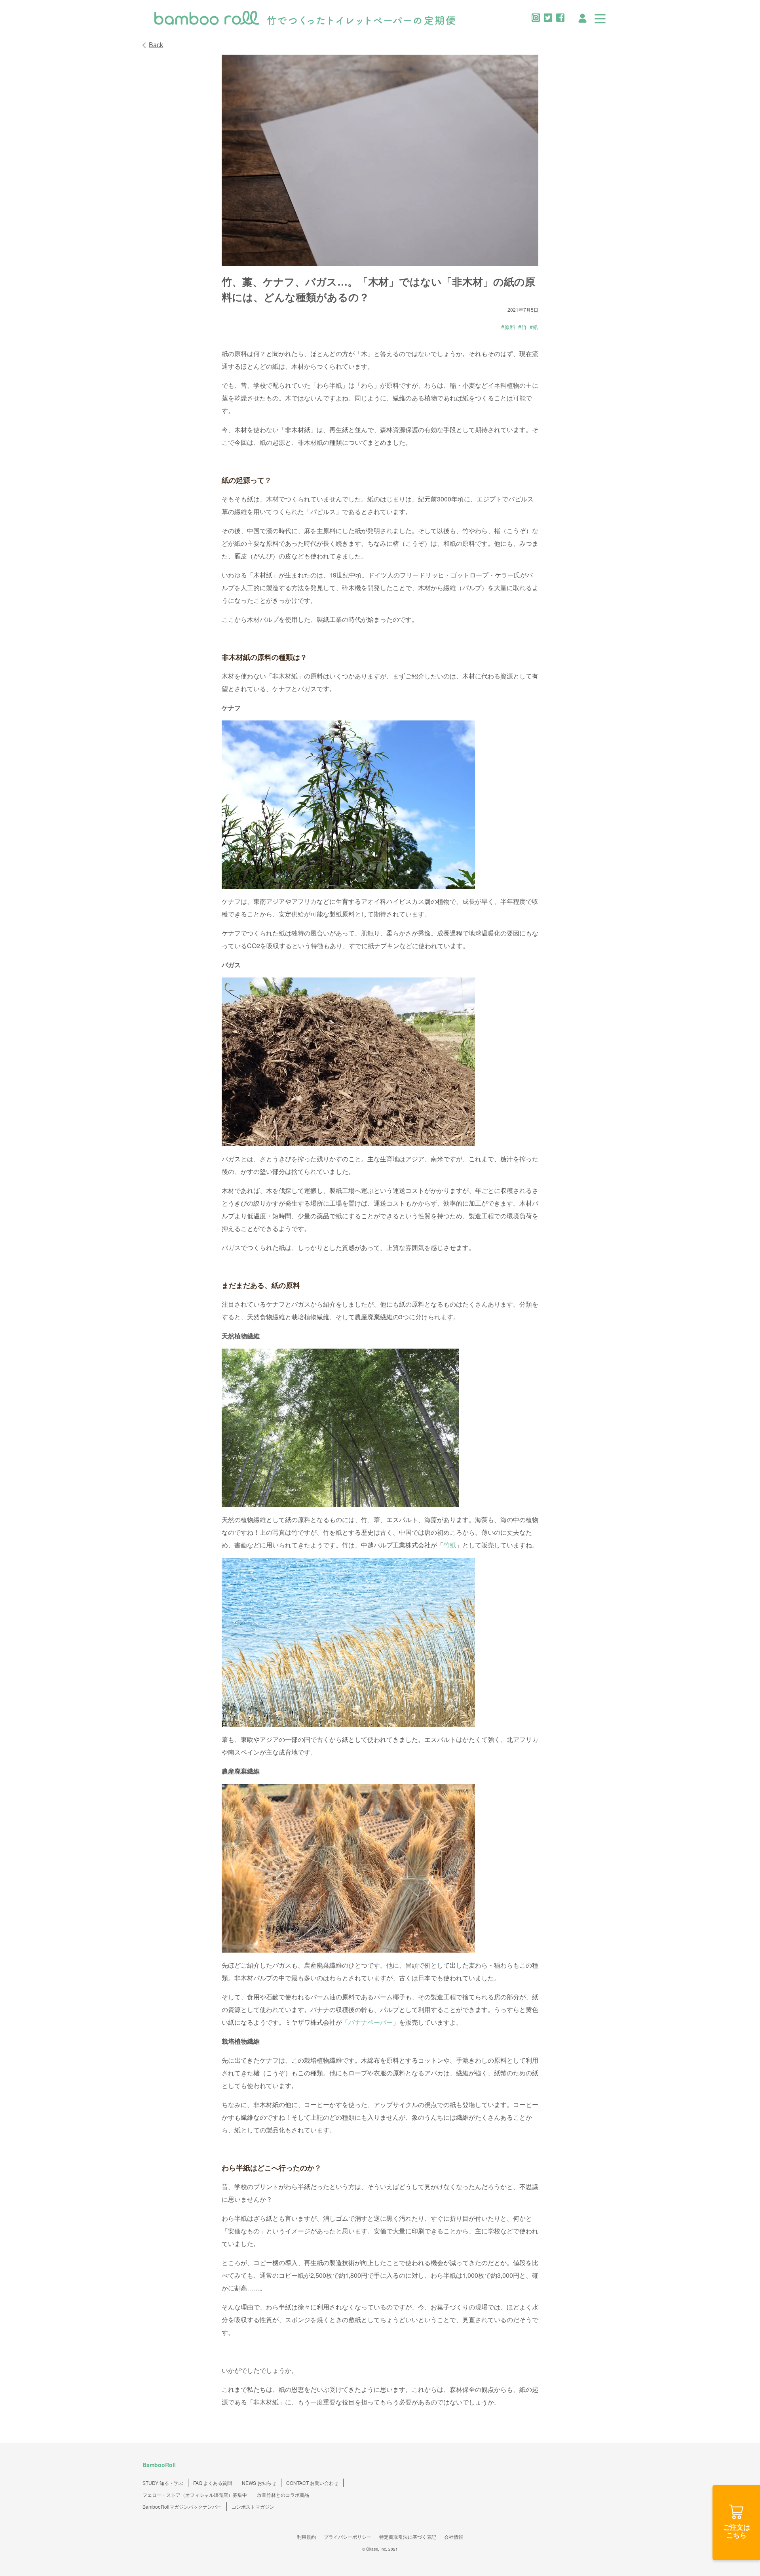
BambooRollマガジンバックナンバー (182, 2506)
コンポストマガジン (253, 2506)
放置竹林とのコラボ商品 (283, 2495)
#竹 (522, 327)
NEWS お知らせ (259, 2483)
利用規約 (306, 2537)
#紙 (534, 327)
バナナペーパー (370, 2022)
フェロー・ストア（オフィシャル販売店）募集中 (195, 2495)
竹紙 (450, 1545)
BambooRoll (159, 2465)
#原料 (508, 327)
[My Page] (582, 17)
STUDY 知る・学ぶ (163, 2483)
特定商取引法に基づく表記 (408, 2537)
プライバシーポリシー (348, 2537)
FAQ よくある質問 (213, 2483)
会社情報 (454, 2537)
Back (156, 45)
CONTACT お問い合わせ (312, 2483)
